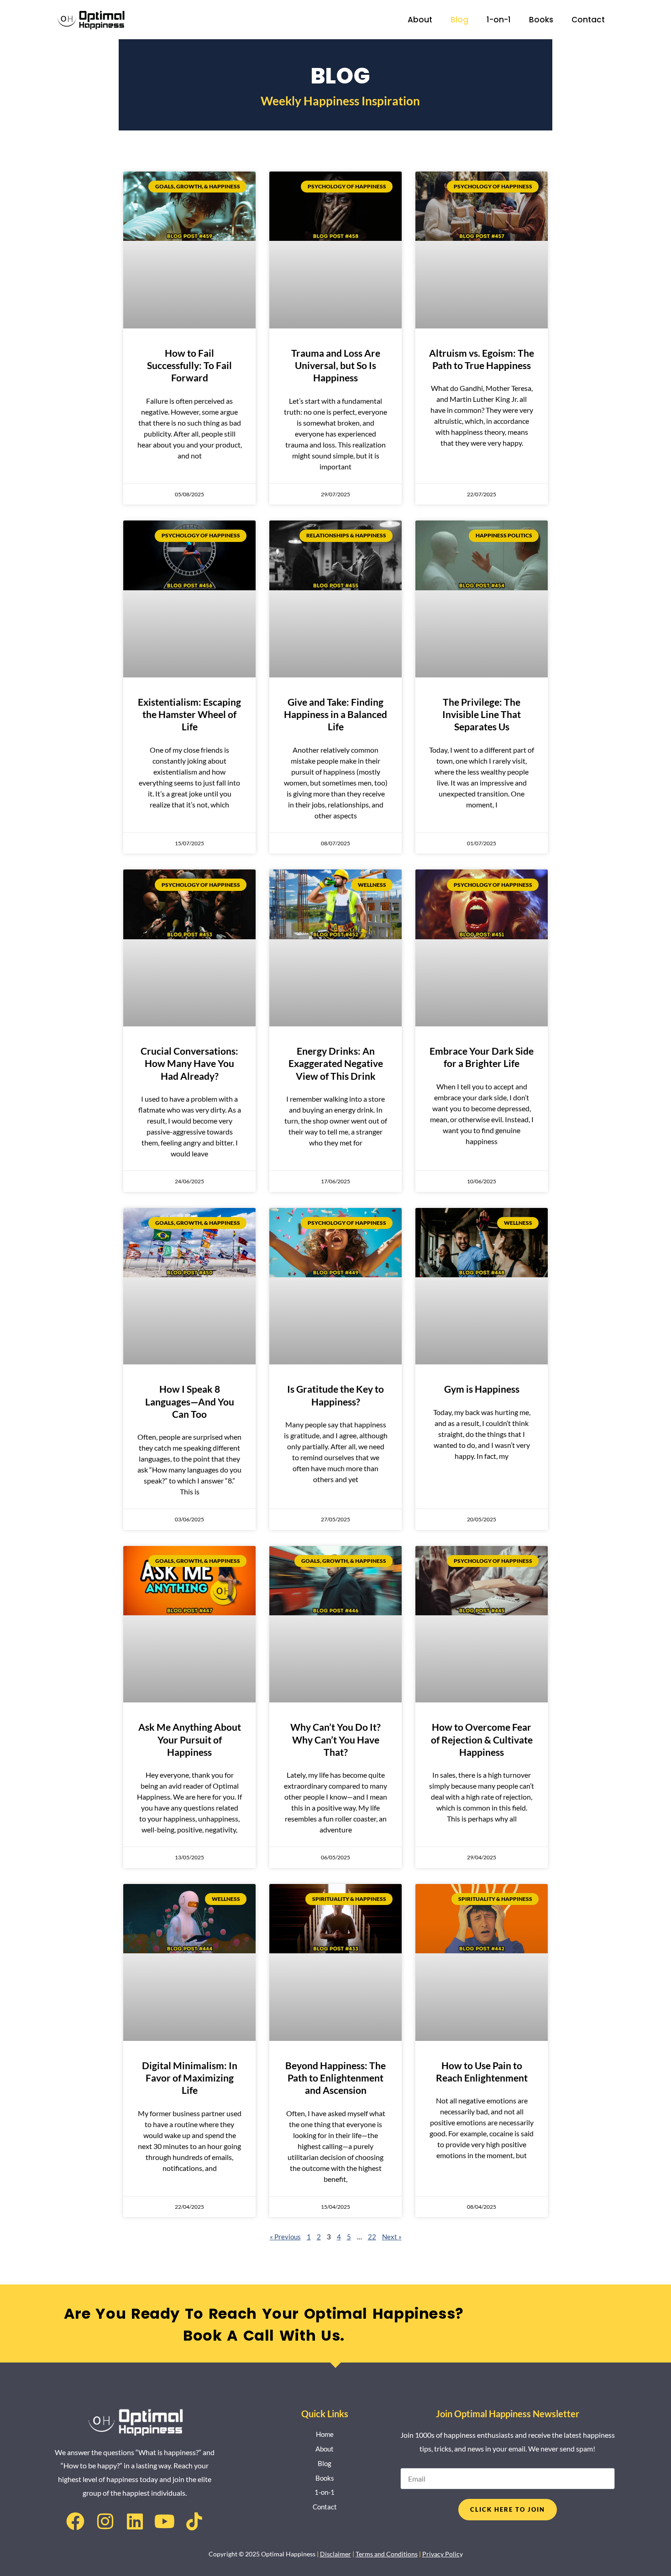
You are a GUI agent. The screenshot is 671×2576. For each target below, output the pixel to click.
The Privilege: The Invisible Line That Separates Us (482, 714)
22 (372, 2237)
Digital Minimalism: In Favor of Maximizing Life (190, 2078)
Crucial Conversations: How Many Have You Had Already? (189, 1063)
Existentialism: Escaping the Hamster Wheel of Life (189, 714)
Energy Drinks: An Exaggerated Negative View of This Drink (336, 1063)
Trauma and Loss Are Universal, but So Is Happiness (336, 365)
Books (541, 20)
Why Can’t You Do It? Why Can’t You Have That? (335, 1739)
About (420, 20)
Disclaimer (335, 2554)
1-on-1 (499, 20)
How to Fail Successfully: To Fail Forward (189, 365)
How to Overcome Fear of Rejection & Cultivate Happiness (482, 1739)
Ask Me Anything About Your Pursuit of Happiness (190, 1739)
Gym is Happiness (482, 1389)
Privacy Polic (441, 2554)
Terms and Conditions (387, 2554)
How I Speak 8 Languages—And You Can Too (190, 1401)
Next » (392, 2237)
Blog (459, 20)
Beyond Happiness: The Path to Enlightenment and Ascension (335, 2078)
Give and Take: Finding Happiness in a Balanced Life (335, 714)
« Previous (285, 2237)
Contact (588, 20)
